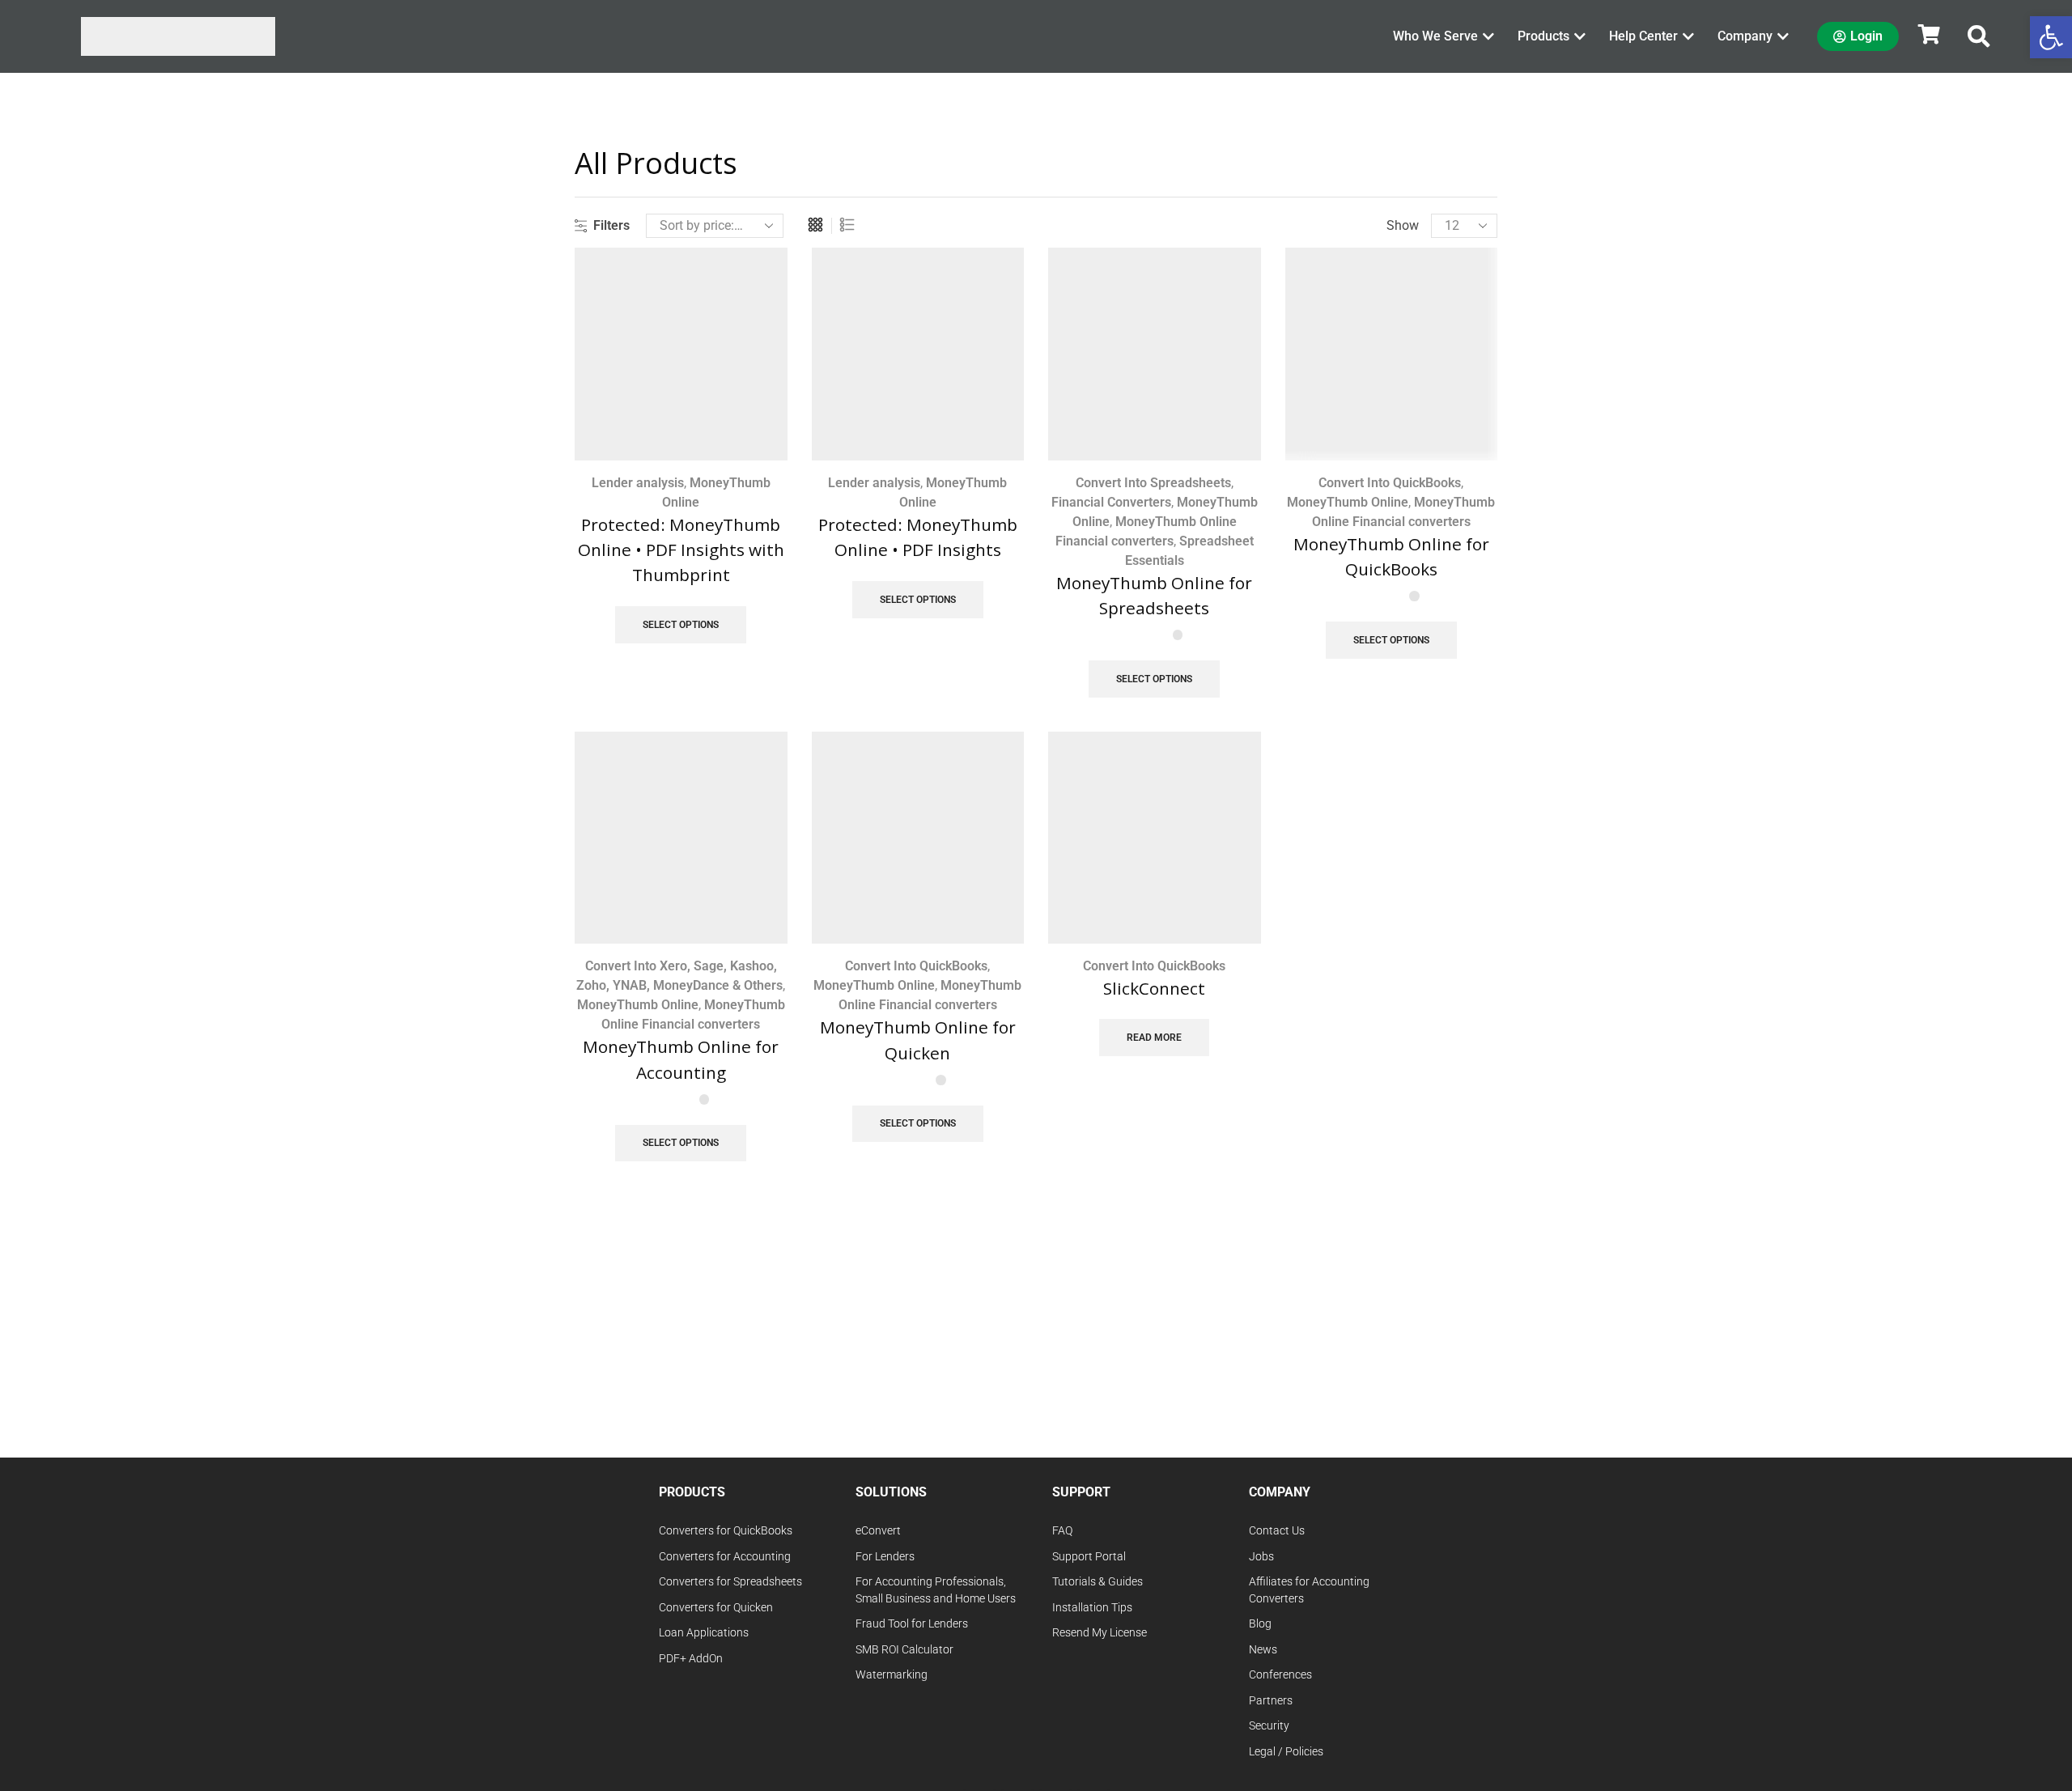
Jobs (1261, 1557)
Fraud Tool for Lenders (912, 1624)
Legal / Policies (1286, 1752)
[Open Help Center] (1688, 36)
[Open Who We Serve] (1488, 36)
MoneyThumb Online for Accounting (681, 1059)
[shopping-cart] (1929, 34)
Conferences (1280, 1675)
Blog (1260, 1624)
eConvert (878, 1531)
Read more (1154, 1038)
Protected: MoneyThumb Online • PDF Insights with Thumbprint (681, 550)
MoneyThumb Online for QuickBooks (1391, 556)
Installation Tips (1092, 1608)
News (1263, 1650)
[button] (1979, 36)
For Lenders (885, 1557)
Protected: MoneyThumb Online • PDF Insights (918, 537)
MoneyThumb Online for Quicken (918, 1040)
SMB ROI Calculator (904, 1650)
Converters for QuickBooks (726, 1531)
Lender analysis (638, 483)
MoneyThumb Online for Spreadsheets (1154, 595)
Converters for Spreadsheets (730, 1582)
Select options (681, 625)
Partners (1271, 1701)
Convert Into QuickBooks (1390, 483)
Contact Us (1277, 1531)
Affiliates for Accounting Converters (1309, 1590)
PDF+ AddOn (691, 1659)
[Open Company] (1783, 36)
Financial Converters (1111, 502)
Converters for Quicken (716, 1608)
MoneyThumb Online (1348, 502)
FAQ (1062, 1531)
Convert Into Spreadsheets (1153, 483)
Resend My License (1100, 1633)
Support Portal (1089, 1557)
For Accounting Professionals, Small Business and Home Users (936, 1590)
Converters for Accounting (725, 1557)
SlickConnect (1154, 988)
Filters (611, 225)
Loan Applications (704, 1633)
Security (1269, 1726)
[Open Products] (1580, 36)
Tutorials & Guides (1098, 1582)
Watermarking (892, 1675)
